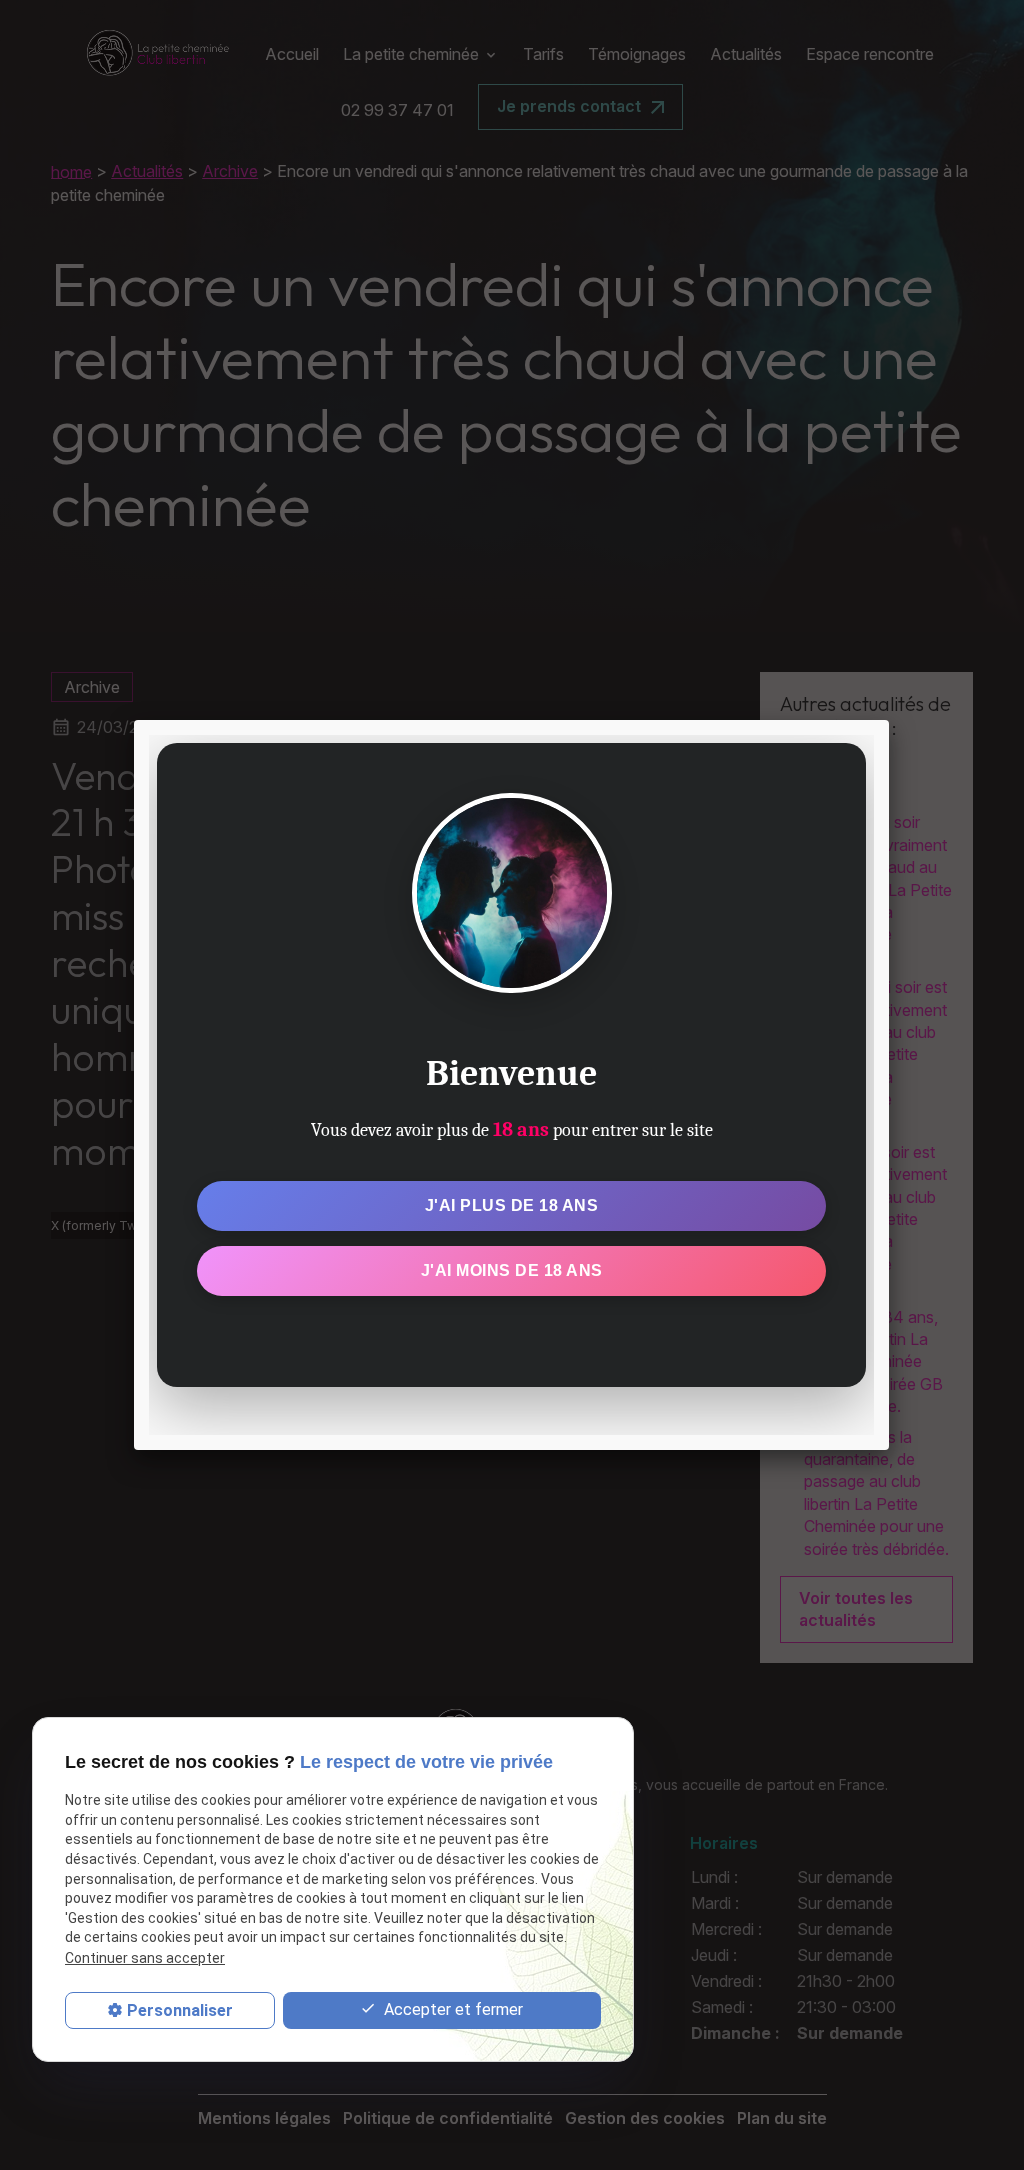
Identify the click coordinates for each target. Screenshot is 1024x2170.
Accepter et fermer (451, 2009)
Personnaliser (180, 2010)
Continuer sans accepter (145, 1958)
